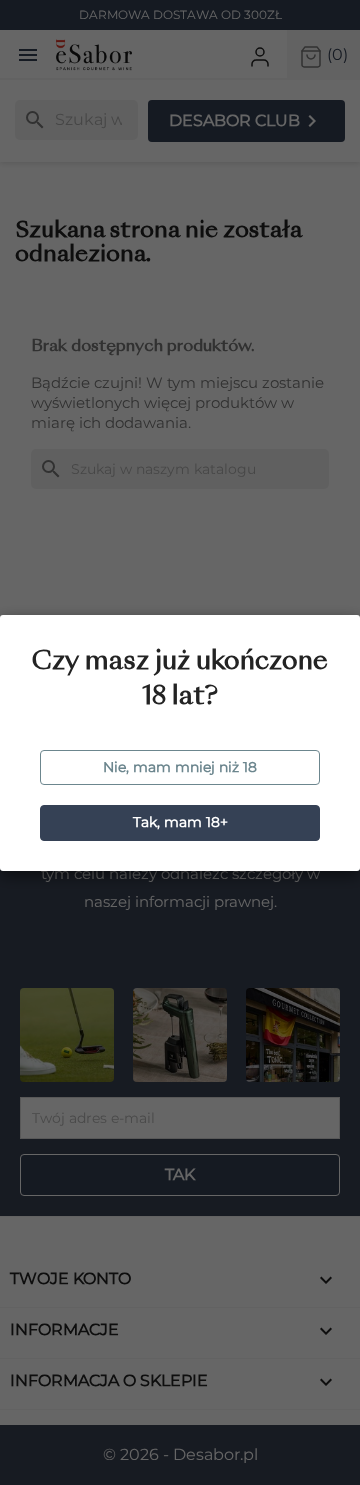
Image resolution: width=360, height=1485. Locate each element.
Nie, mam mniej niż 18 (180, 767)
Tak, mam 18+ (180, 822)
